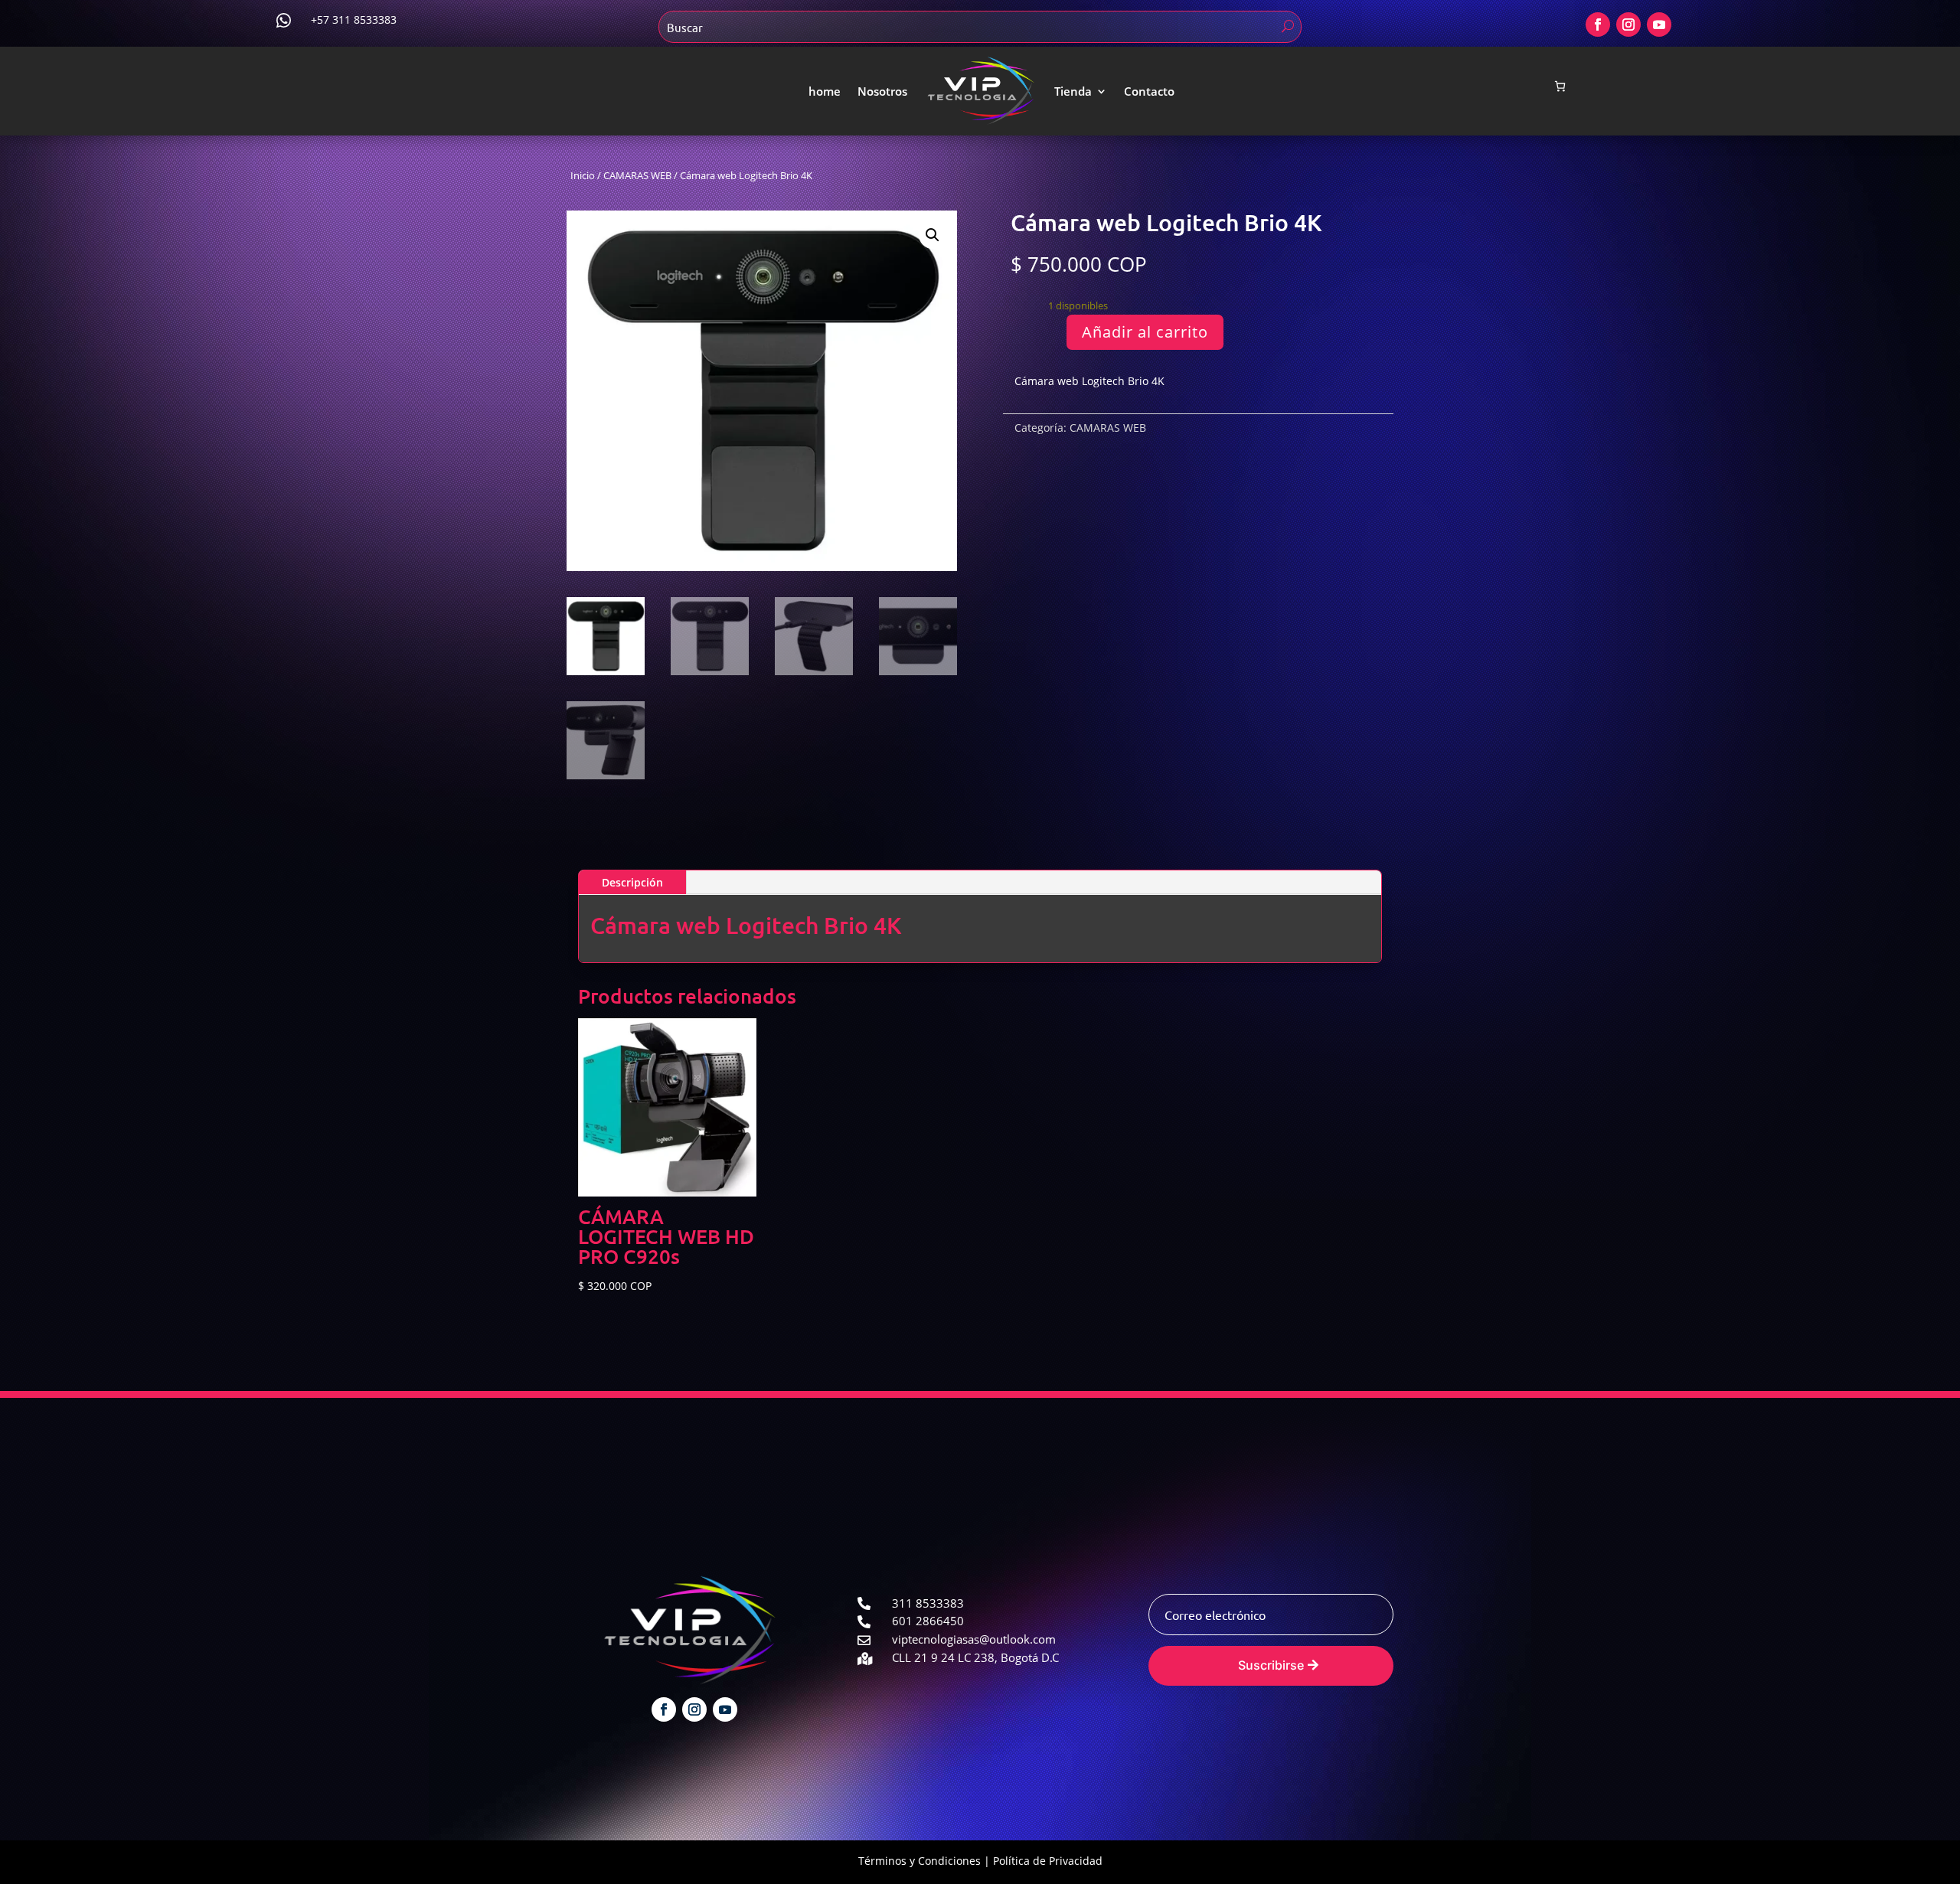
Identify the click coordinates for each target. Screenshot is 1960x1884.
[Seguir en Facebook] (1598, 24)
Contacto (1149, 91)
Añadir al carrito (1145, 332)
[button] (933, 235)
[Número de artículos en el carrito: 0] (1560, 86)
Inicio (583, 175)
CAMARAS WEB (637, 175)
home (825, 91)
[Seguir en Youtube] (1659, 24)
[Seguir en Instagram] (1628, 24)
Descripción (632, 882)
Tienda (1073, 91)
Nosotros (882, 91)
